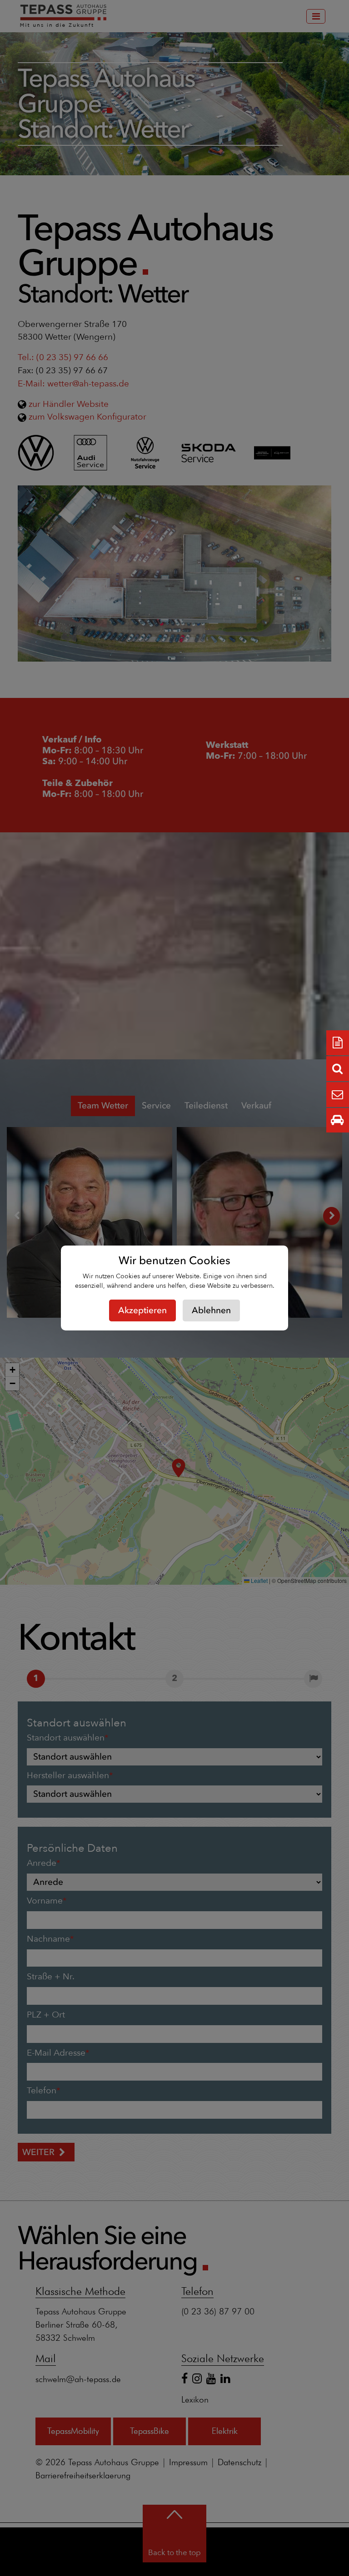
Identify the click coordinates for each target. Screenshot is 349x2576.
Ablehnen (211, 1310)
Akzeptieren (142, 1310)
